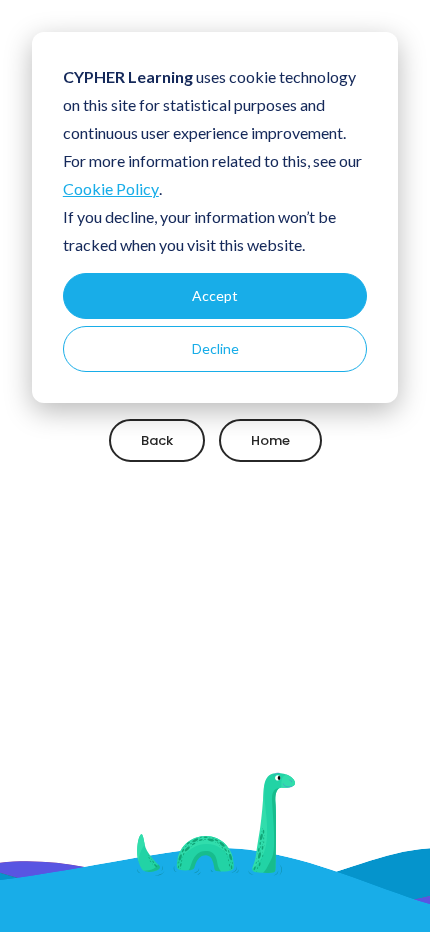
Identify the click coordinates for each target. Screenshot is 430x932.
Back (157, 439)
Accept (215, 295)
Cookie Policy (111, 188)
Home (270, 439)
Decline (215, 348)
